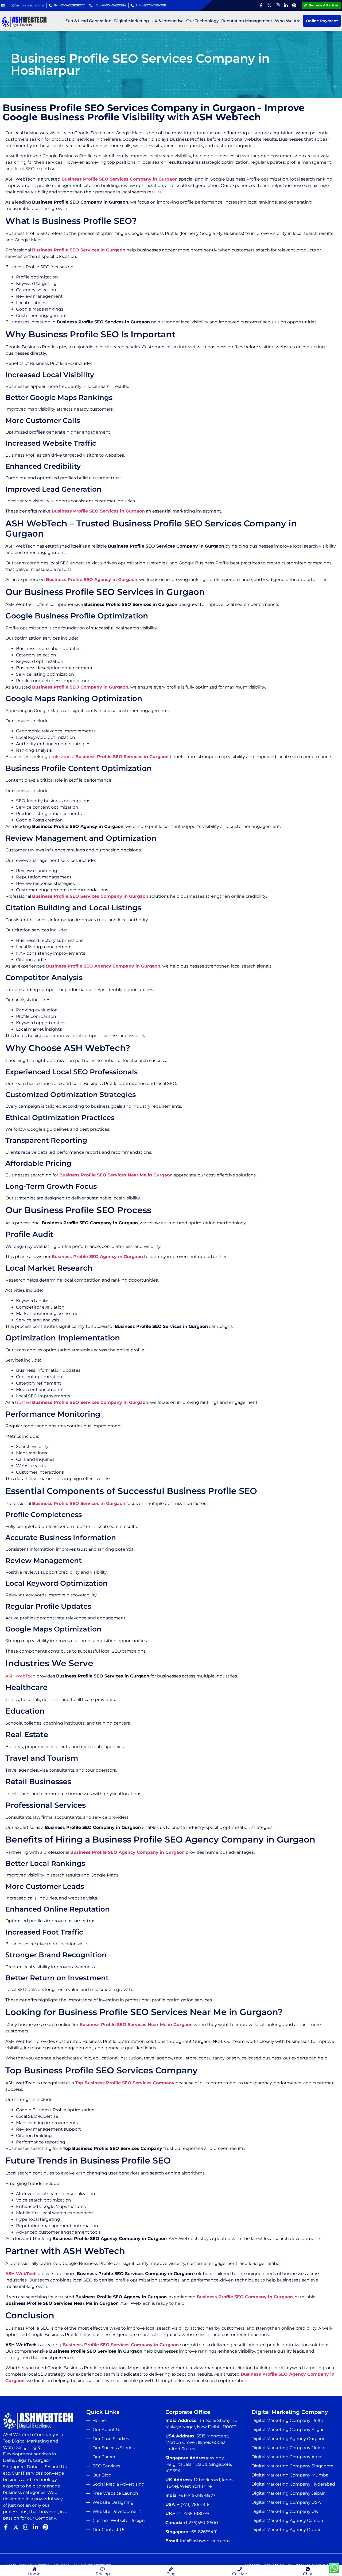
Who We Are (288, 21)
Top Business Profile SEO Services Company (125, 2083)
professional (109, 757)
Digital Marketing (131, 21)
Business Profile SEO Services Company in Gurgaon (120, 179)
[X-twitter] (269, 5)
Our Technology (202, 21)
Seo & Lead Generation (89, 21)
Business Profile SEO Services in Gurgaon (79, 250)
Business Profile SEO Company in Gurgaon (80, 687)
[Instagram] (278, 5)
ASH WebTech (20, 1676)
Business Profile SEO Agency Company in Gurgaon (103, 966)
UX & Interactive (168, 21)
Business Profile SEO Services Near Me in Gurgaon (116, 1175)
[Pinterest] (294, 5)
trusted (82, 1402)
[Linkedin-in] (286, 5)
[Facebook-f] (261, 5)
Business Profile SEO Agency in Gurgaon (92, 580)
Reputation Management (247, 21)
